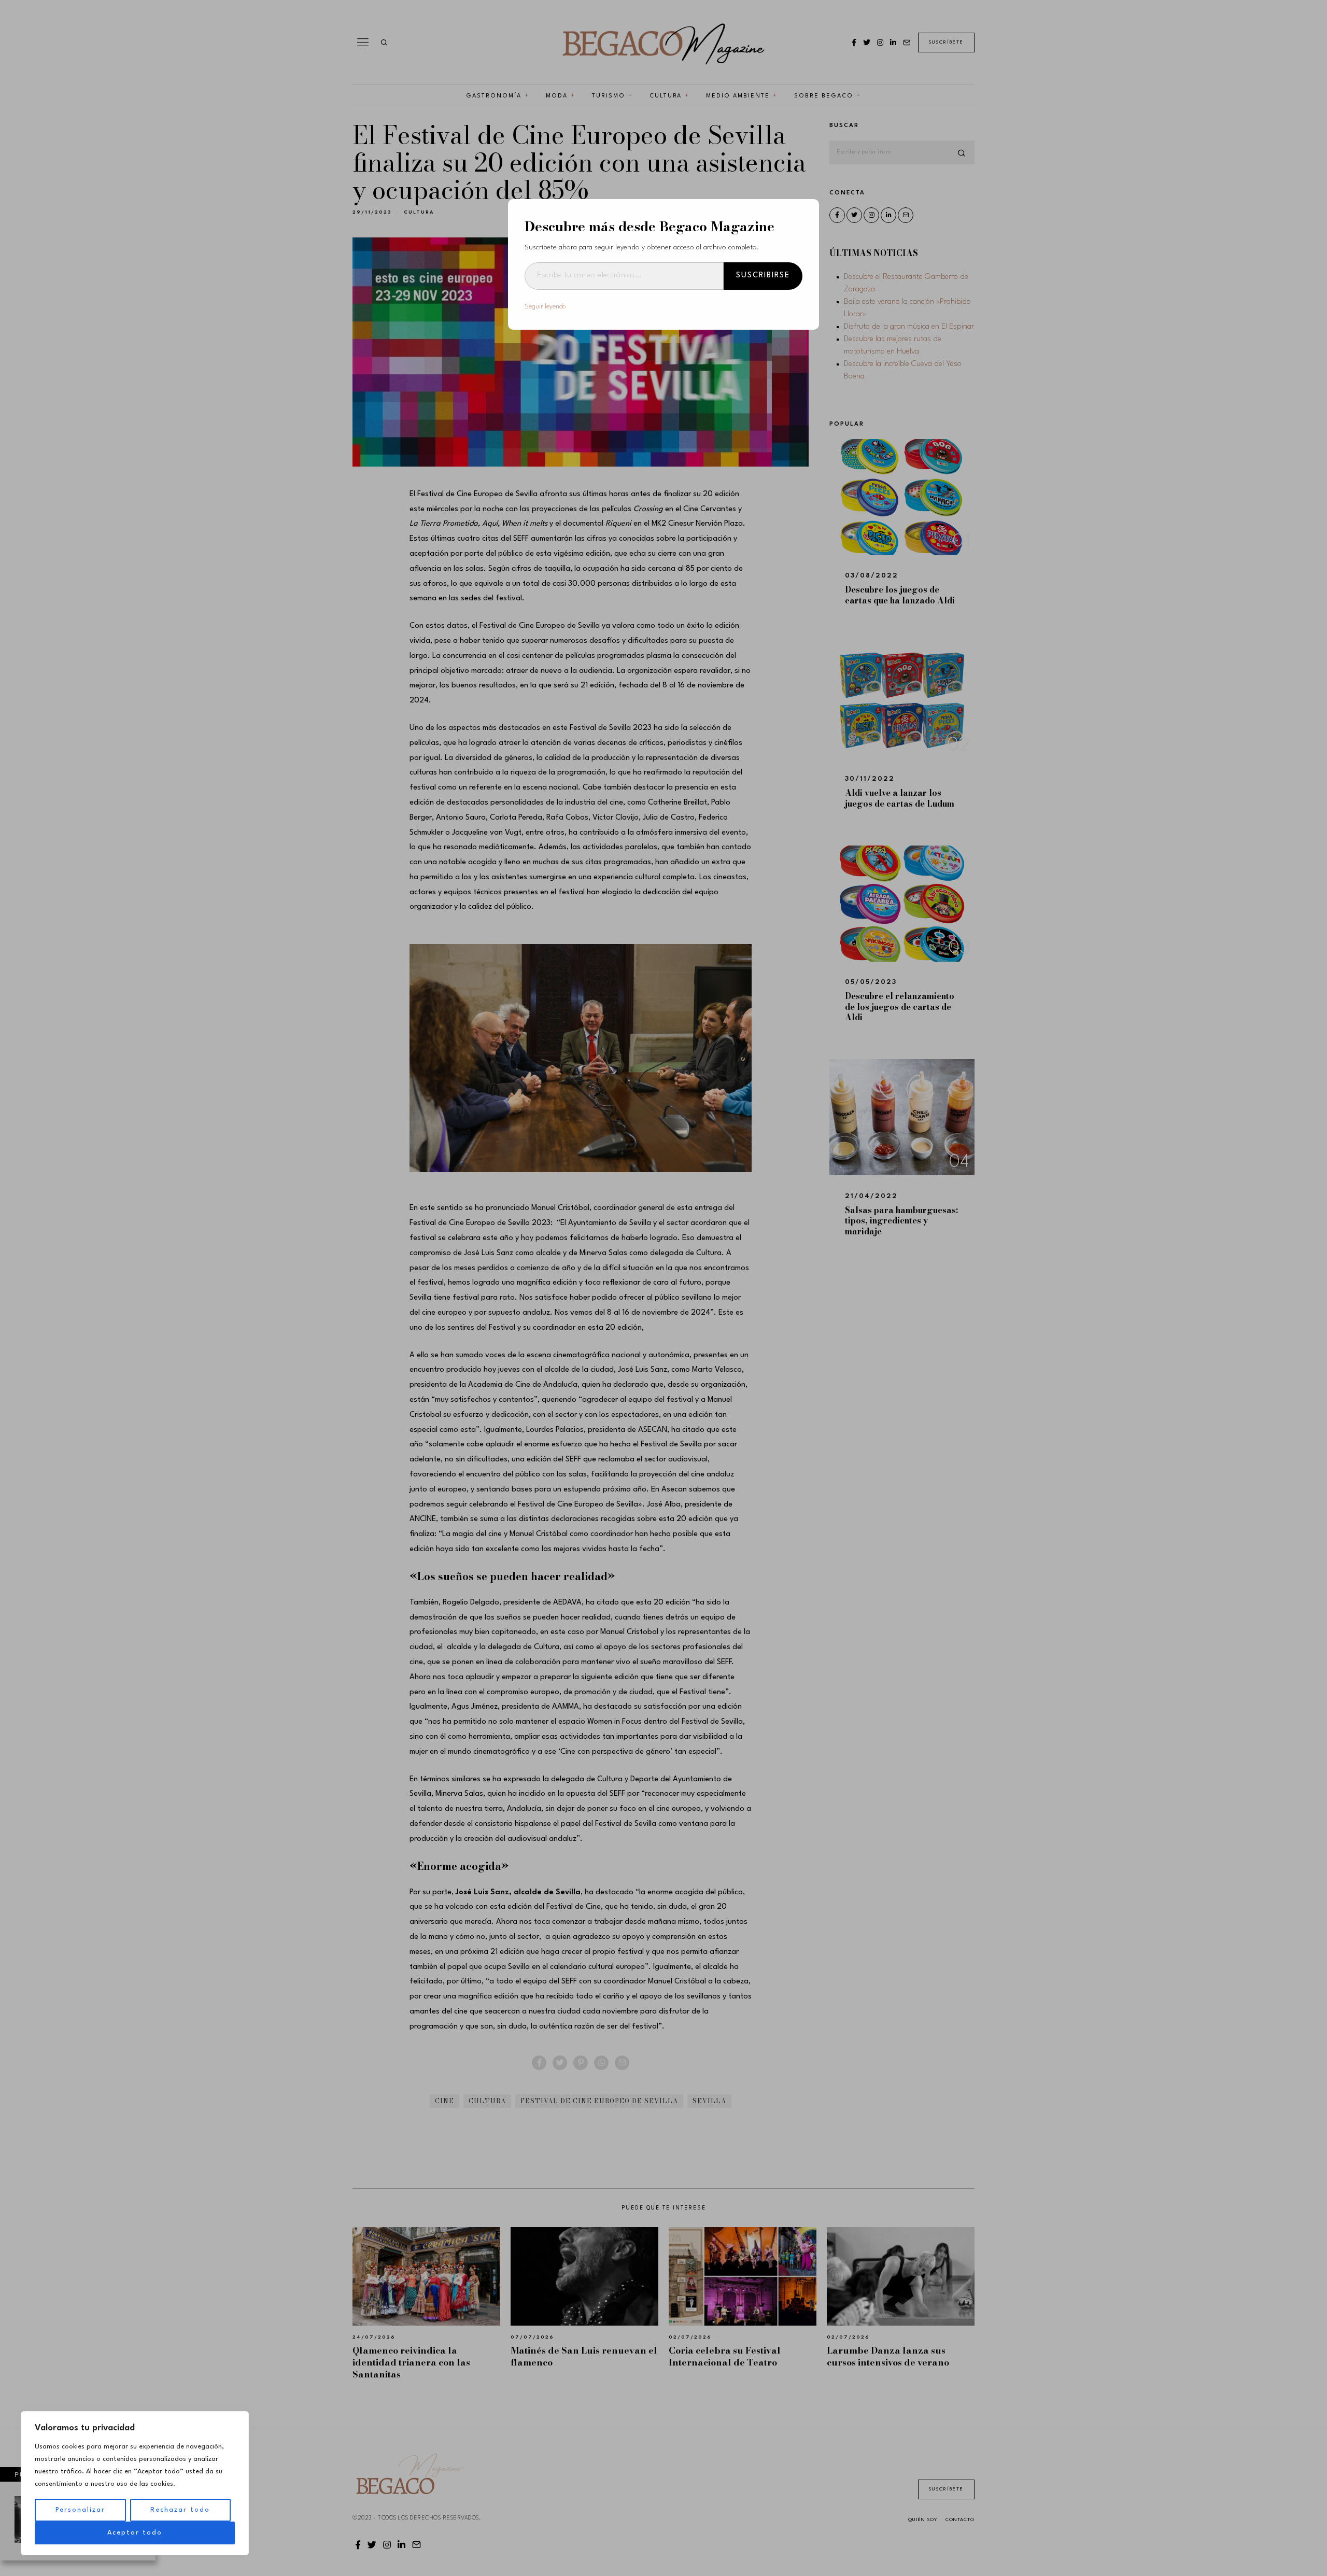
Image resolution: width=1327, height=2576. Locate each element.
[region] (135, 2483)
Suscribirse (763, 276)
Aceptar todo (135, 2533)
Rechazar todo (180, 2510)
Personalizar (80, 2510)
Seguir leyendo (545, 307)
